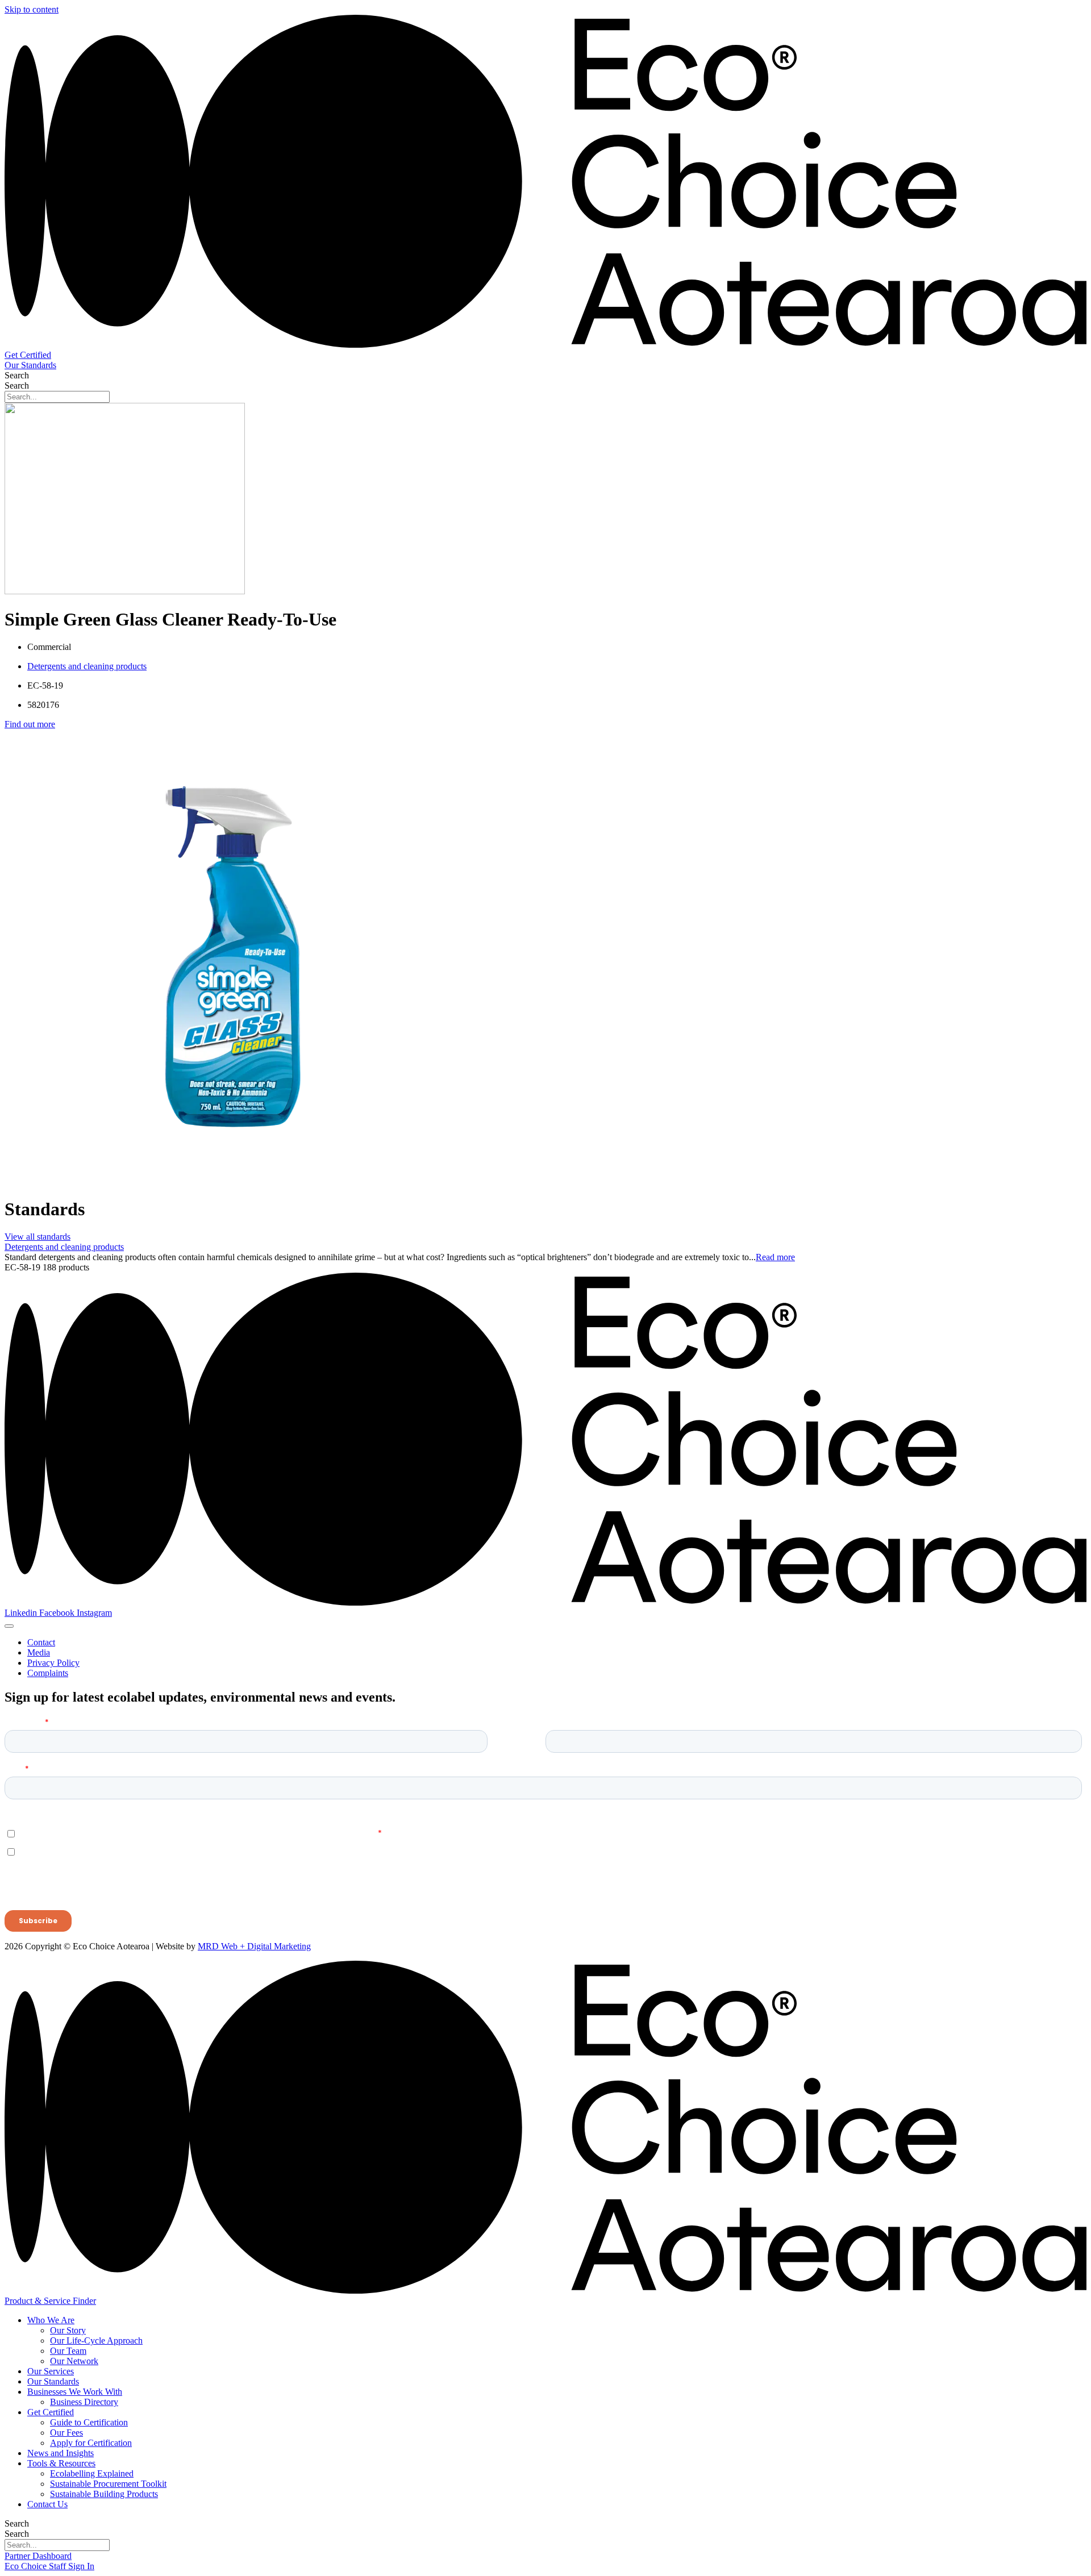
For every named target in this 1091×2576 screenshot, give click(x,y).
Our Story (68, 2330)
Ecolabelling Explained (92, 2473)
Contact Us (47, 2504)
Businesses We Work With (75, 2392)
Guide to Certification (89, 2422)
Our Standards (53, 2381)
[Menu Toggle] (9, 1626)
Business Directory (84, 2402)
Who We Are (51, 2320)
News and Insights (61, 2453)
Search (17, 375)
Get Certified (51, 2412)
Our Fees (66, 2433)
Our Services (51, 2371)
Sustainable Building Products (104, 2494)
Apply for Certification (91, 2443)
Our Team (68, 2351)
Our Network (74, 2361)
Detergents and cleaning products (87, 666)
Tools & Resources (61, 2463)
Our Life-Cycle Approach (96, 2341)
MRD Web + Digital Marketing (254, 1946)
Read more (775, 1257)
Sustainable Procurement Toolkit (108, 2484)
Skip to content (32, 9)
